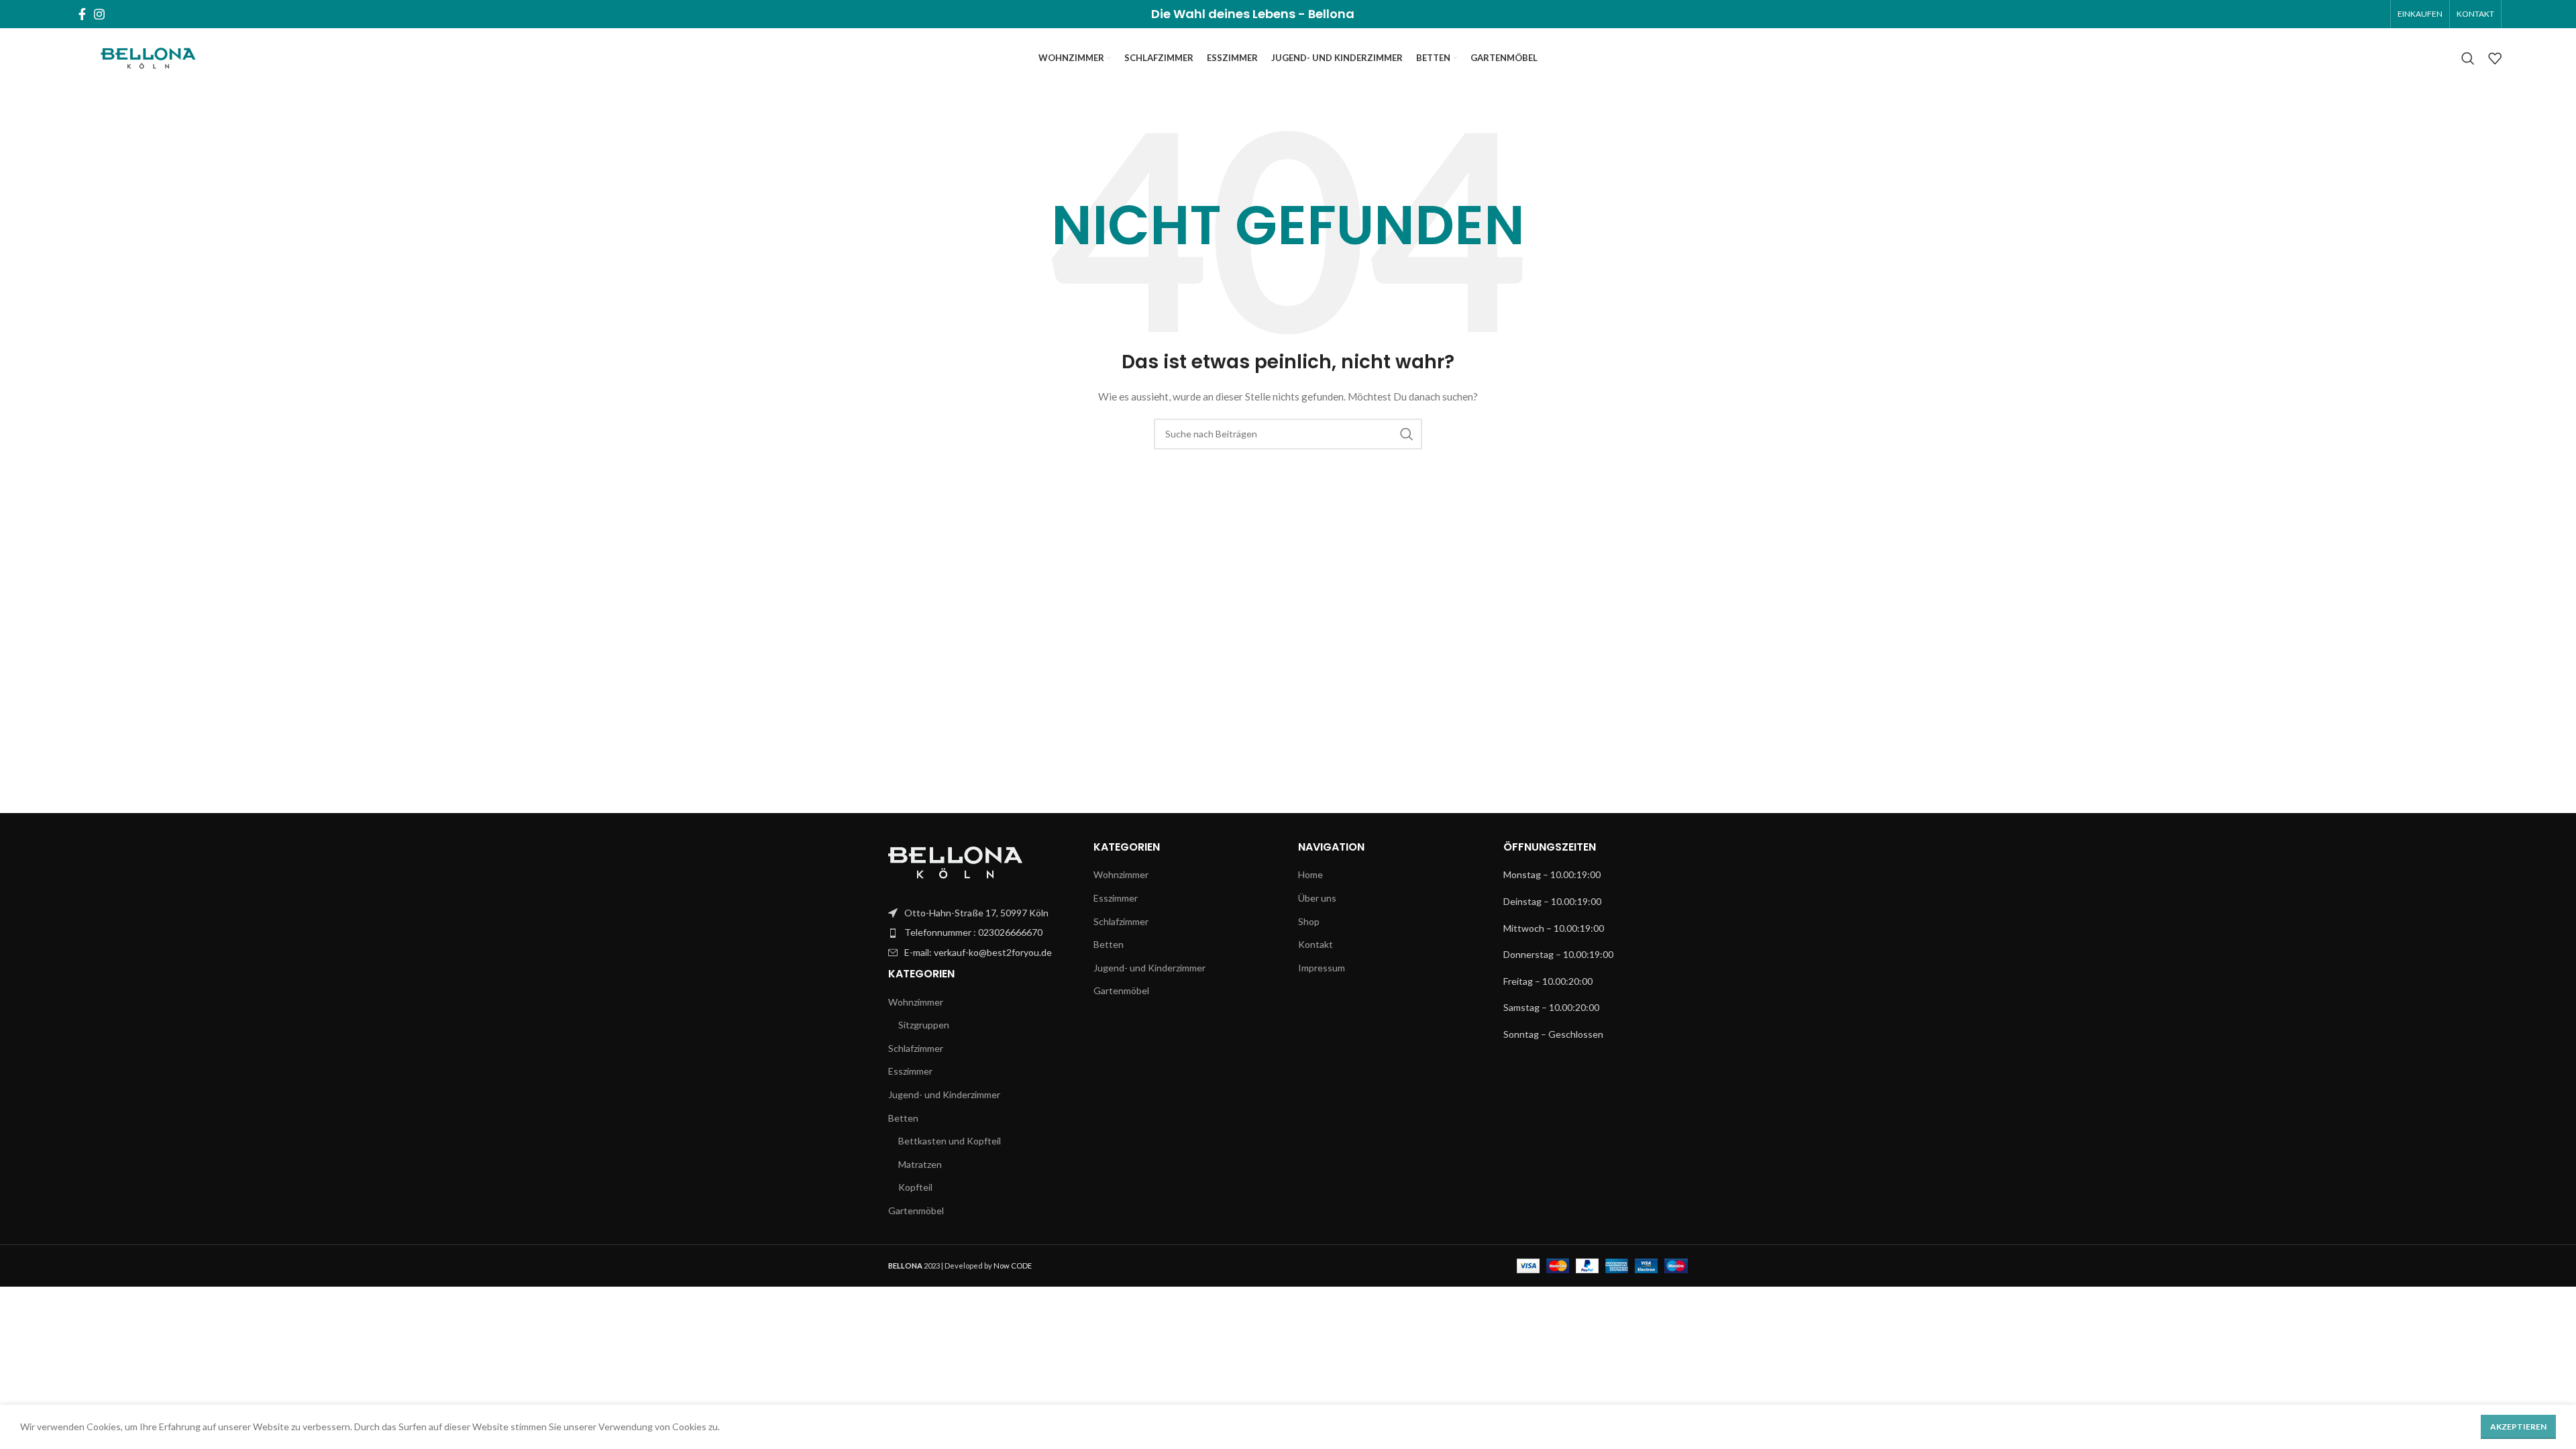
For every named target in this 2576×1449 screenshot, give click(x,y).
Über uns (1317, 898)
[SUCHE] (1407, 434)
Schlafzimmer (916, 1048)
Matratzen (920, 1164)
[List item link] (981, 913)
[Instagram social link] (99, 14)
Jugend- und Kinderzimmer (944, 1094)
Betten (903, 1118)
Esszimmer (910, 1071)
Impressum (1322, 968)
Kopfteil (915, 1187)
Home (1310, 874)
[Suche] (2468, 58)
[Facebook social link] (82, 14)
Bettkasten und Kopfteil (950, 1141)
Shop (1309, 921)
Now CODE (1013, 1266)
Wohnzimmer (916, 1002)
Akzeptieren (2518, 1427)
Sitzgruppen (924, 1025)
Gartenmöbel (916, 1211)
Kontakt (1316, 944)
